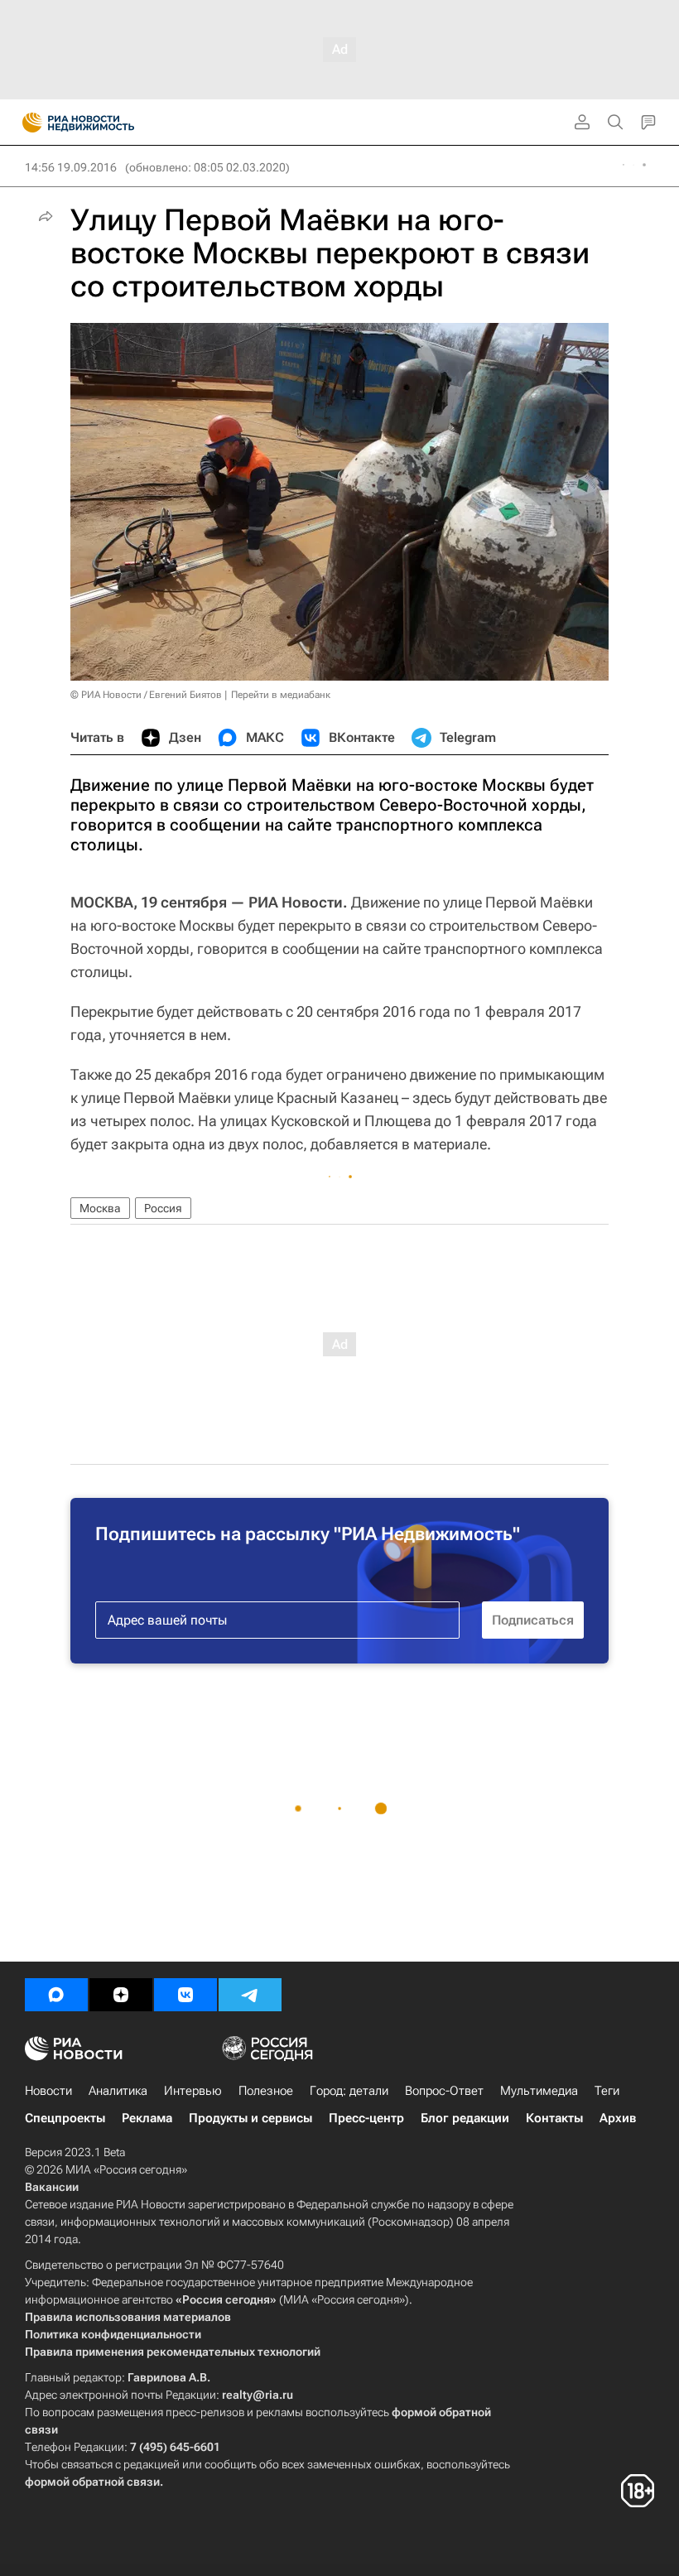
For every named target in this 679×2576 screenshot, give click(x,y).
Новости (48, 2091)
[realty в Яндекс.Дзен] (121, 1995)
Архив (618, 2118)
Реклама (147, 2118)
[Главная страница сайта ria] (27, 123)
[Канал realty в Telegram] (250, 1995)
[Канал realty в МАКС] (56, 1995)
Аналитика (118, 2091)
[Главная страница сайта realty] (108, 123)
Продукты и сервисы (250, 2118)
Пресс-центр (366, 2118)
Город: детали (349, 2091)
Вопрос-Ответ (444, 2091)
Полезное (266, 2091)
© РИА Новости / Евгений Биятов (146, 695)
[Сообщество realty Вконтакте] (185, 1995)
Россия (163, 1208)
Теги (607, 2091)
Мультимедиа (539, 2091)
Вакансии (52, 2187)
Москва (100, 1208)
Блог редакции (465, 2118)
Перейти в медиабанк (281, 695)
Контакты (554, 2118)
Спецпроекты (65, 2118)
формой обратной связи (92, 2482)
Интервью (193, 2091)
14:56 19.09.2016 (71, 167)
